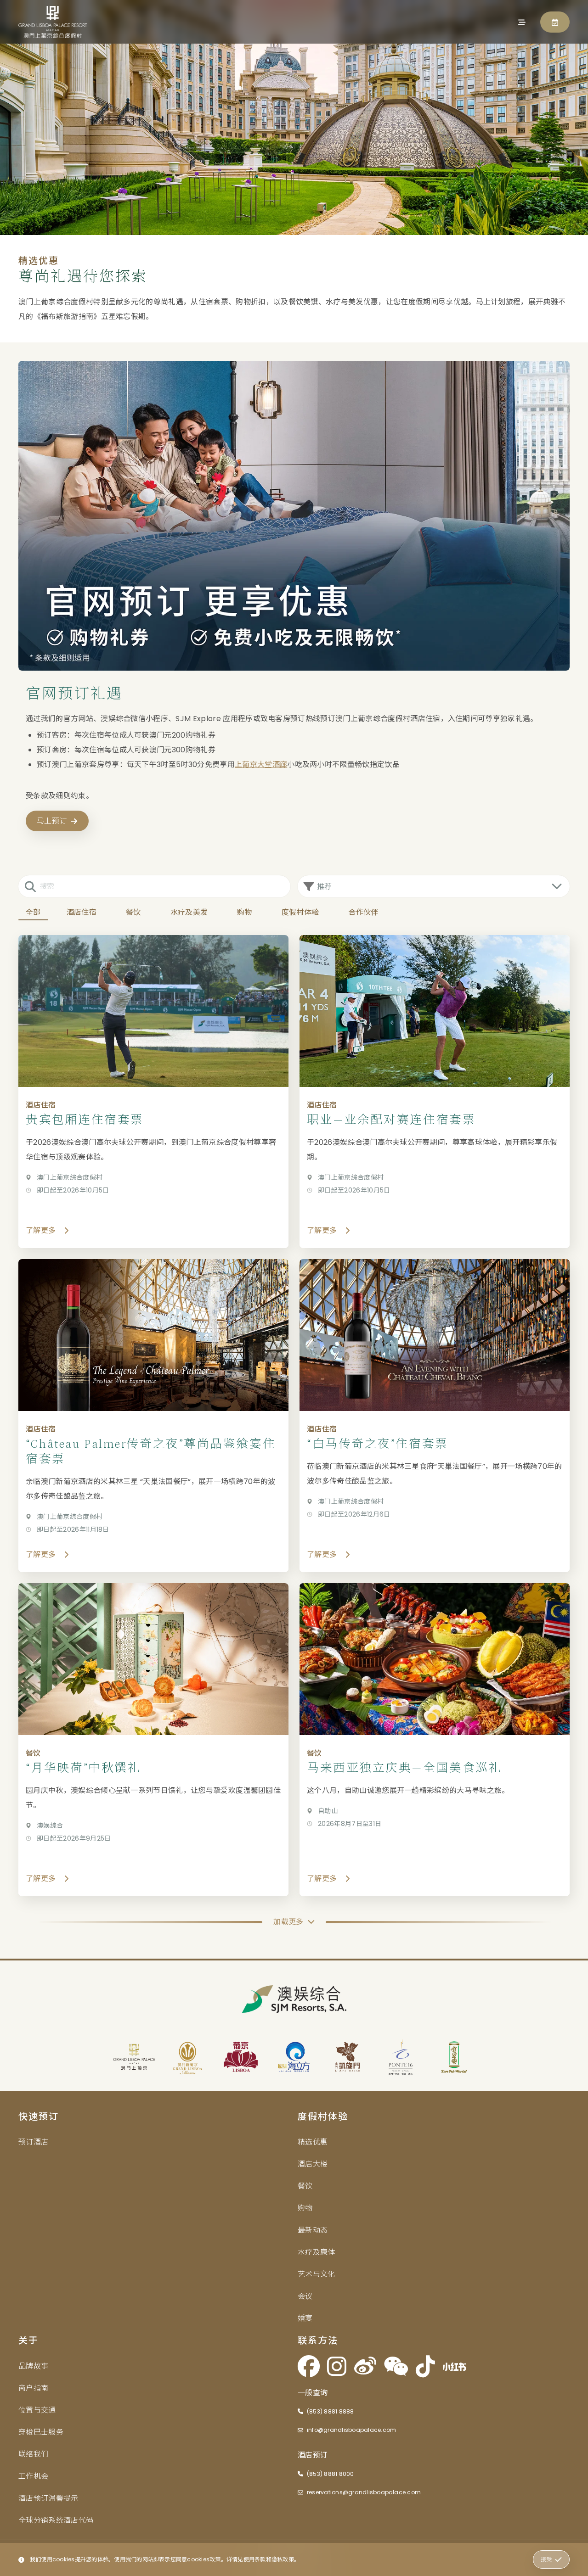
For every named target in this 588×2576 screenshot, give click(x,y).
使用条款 (255, 2559)
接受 (546, 2559)
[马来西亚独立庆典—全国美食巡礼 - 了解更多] (435, 1740)
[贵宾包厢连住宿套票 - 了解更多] (153, 1092)
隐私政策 (283, 2559)
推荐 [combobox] (325, 887)
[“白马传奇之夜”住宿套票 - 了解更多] (435, 1416)
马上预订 (52, 821)
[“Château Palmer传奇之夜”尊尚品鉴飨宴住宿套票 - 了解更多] (153, 1416)
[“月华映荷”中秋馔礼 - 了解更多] (153, 1740)
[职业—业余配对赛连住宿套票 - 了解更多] (435, 1092)
